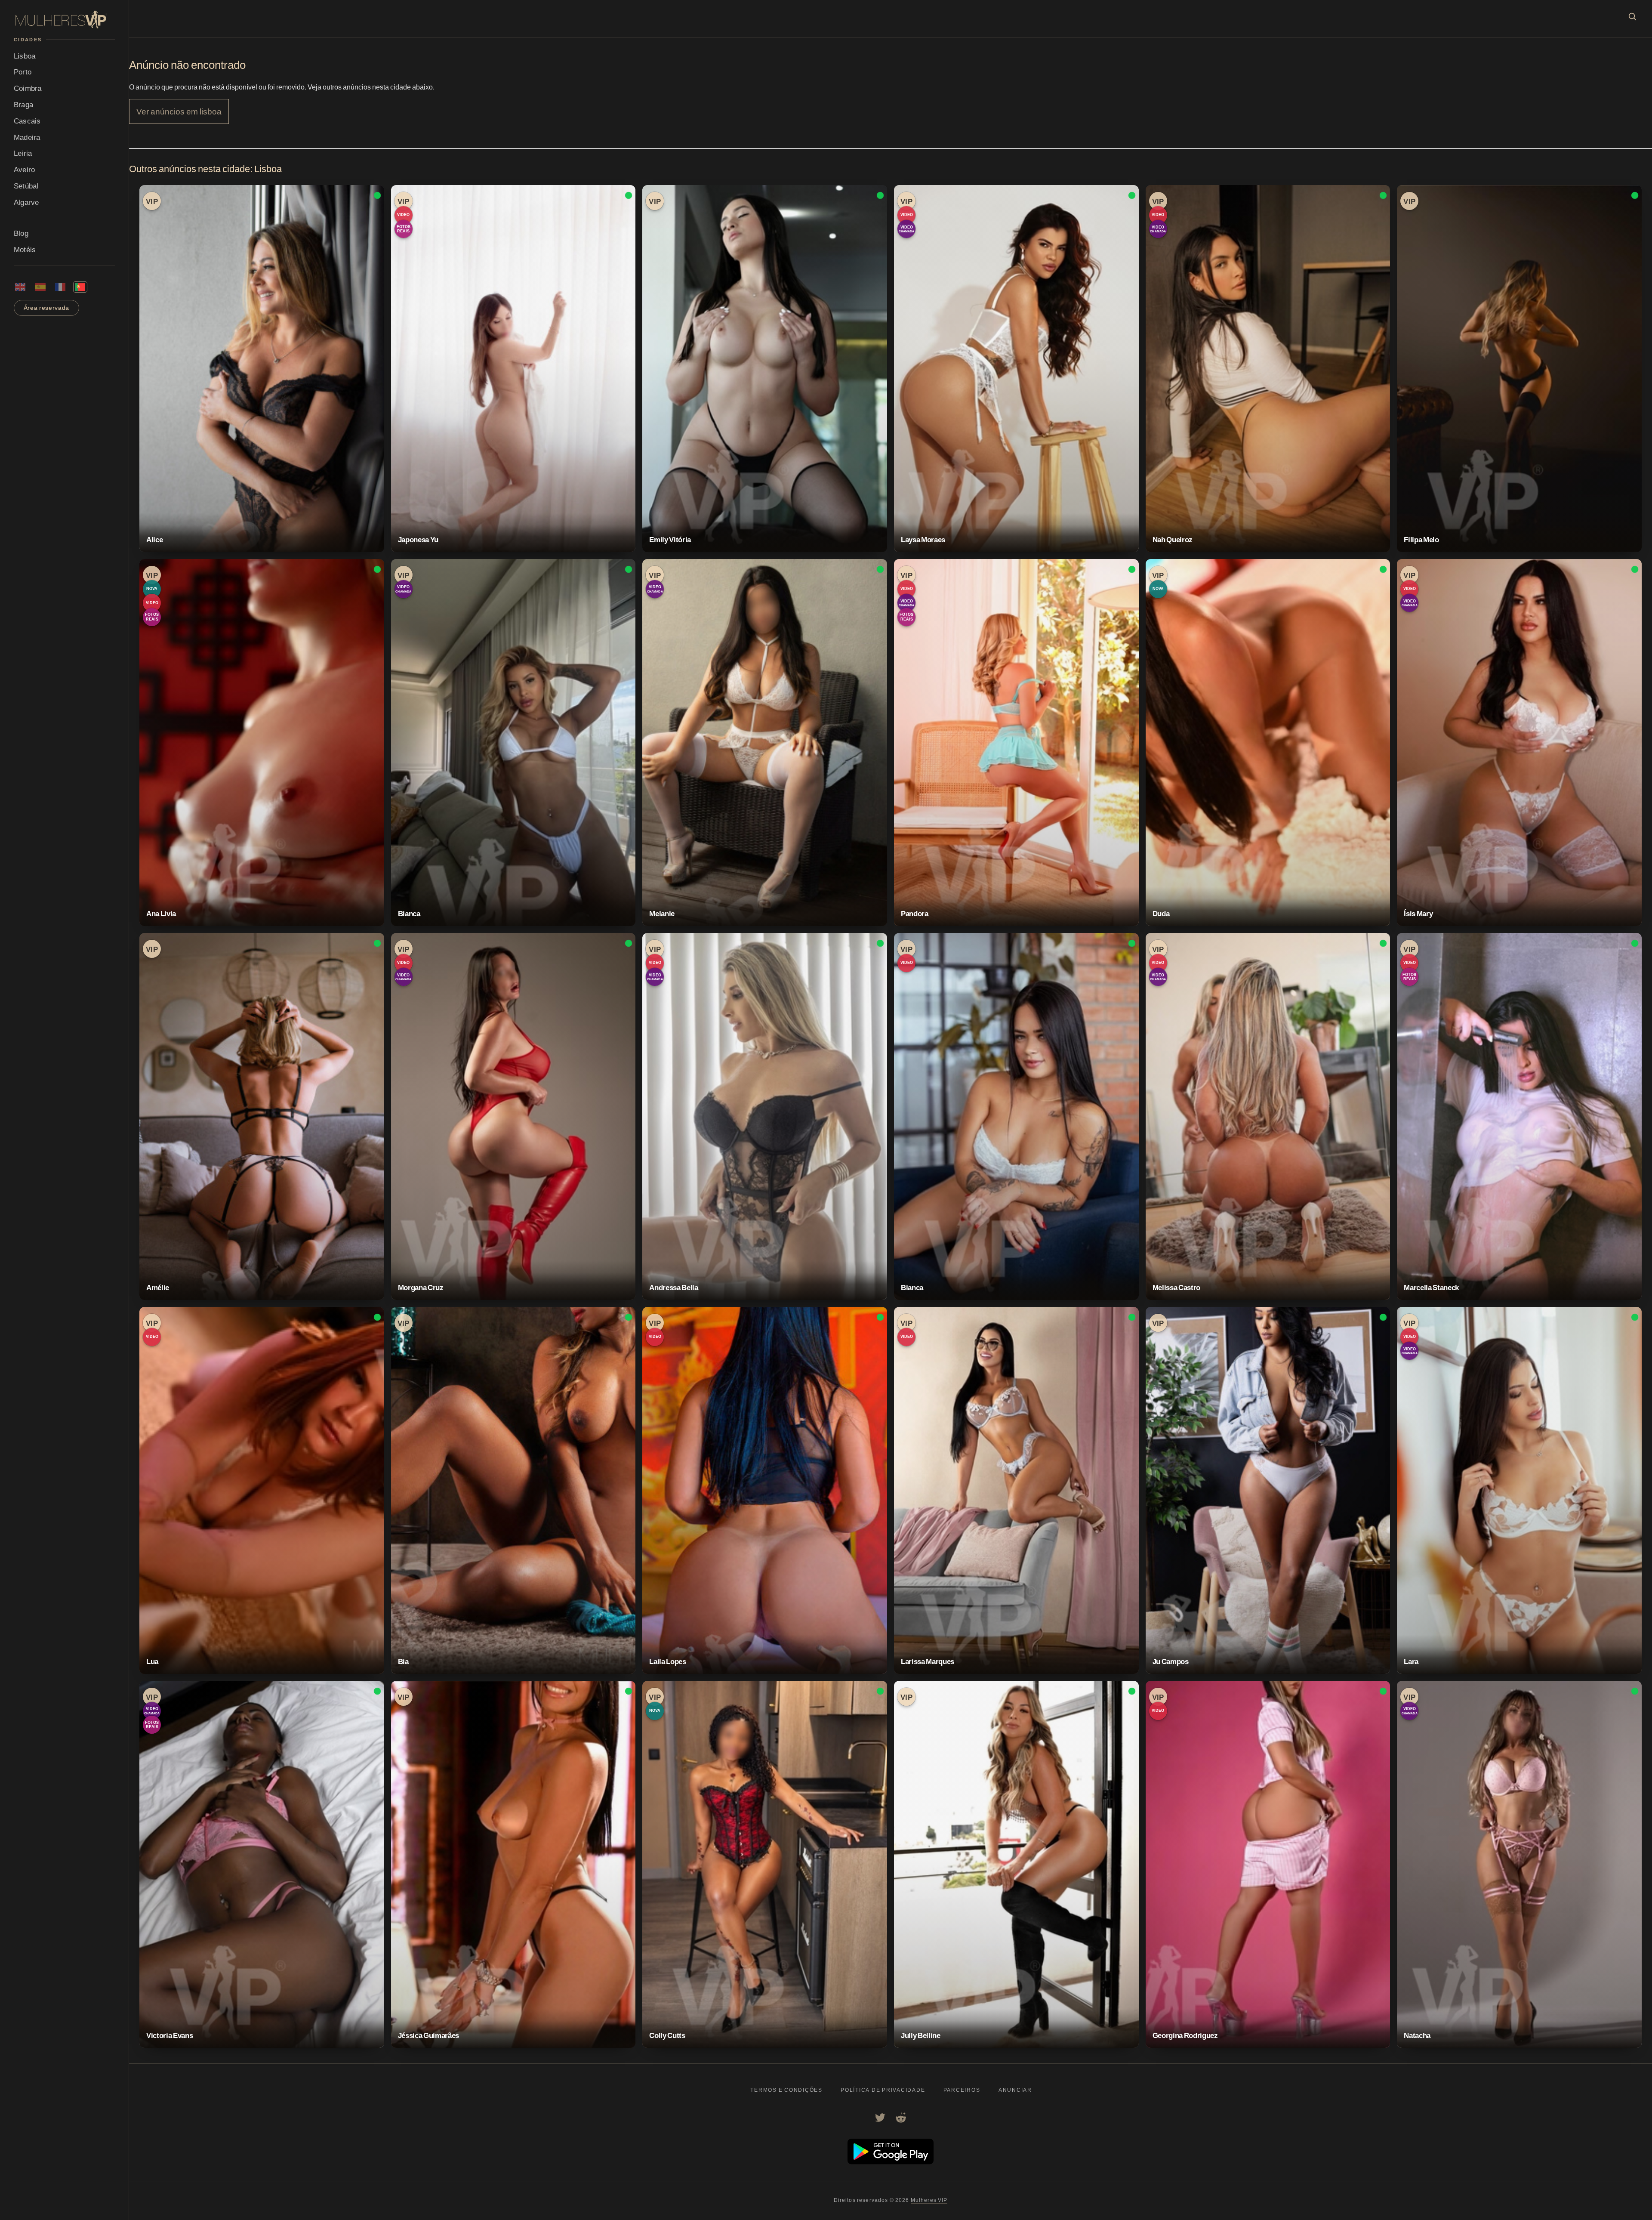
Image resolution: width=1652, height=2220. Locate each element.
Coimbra (28, 88)
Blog (21, 233)
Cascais (27, 121)
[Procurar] (1632, 16)
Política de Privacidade (883, 2090)
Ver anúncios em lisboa (179, 111)
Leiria (23, 153)
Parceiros (962, 2090)
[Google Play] (891, 2162)
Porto (23, 72)
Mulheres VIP (929, 2200)
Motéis (25, 249)
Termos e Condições (786, 2090)
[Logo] (64, 20)
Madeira (27, 137)
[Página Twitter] (880, 2118)
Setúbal (26, 186)
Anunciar (1015, 2090)
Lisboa (25, 56)
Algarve (26, 202)
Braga (23, 104)
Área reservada (47, 308)
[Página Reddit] (901, 2118)
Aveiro (24, 169)
